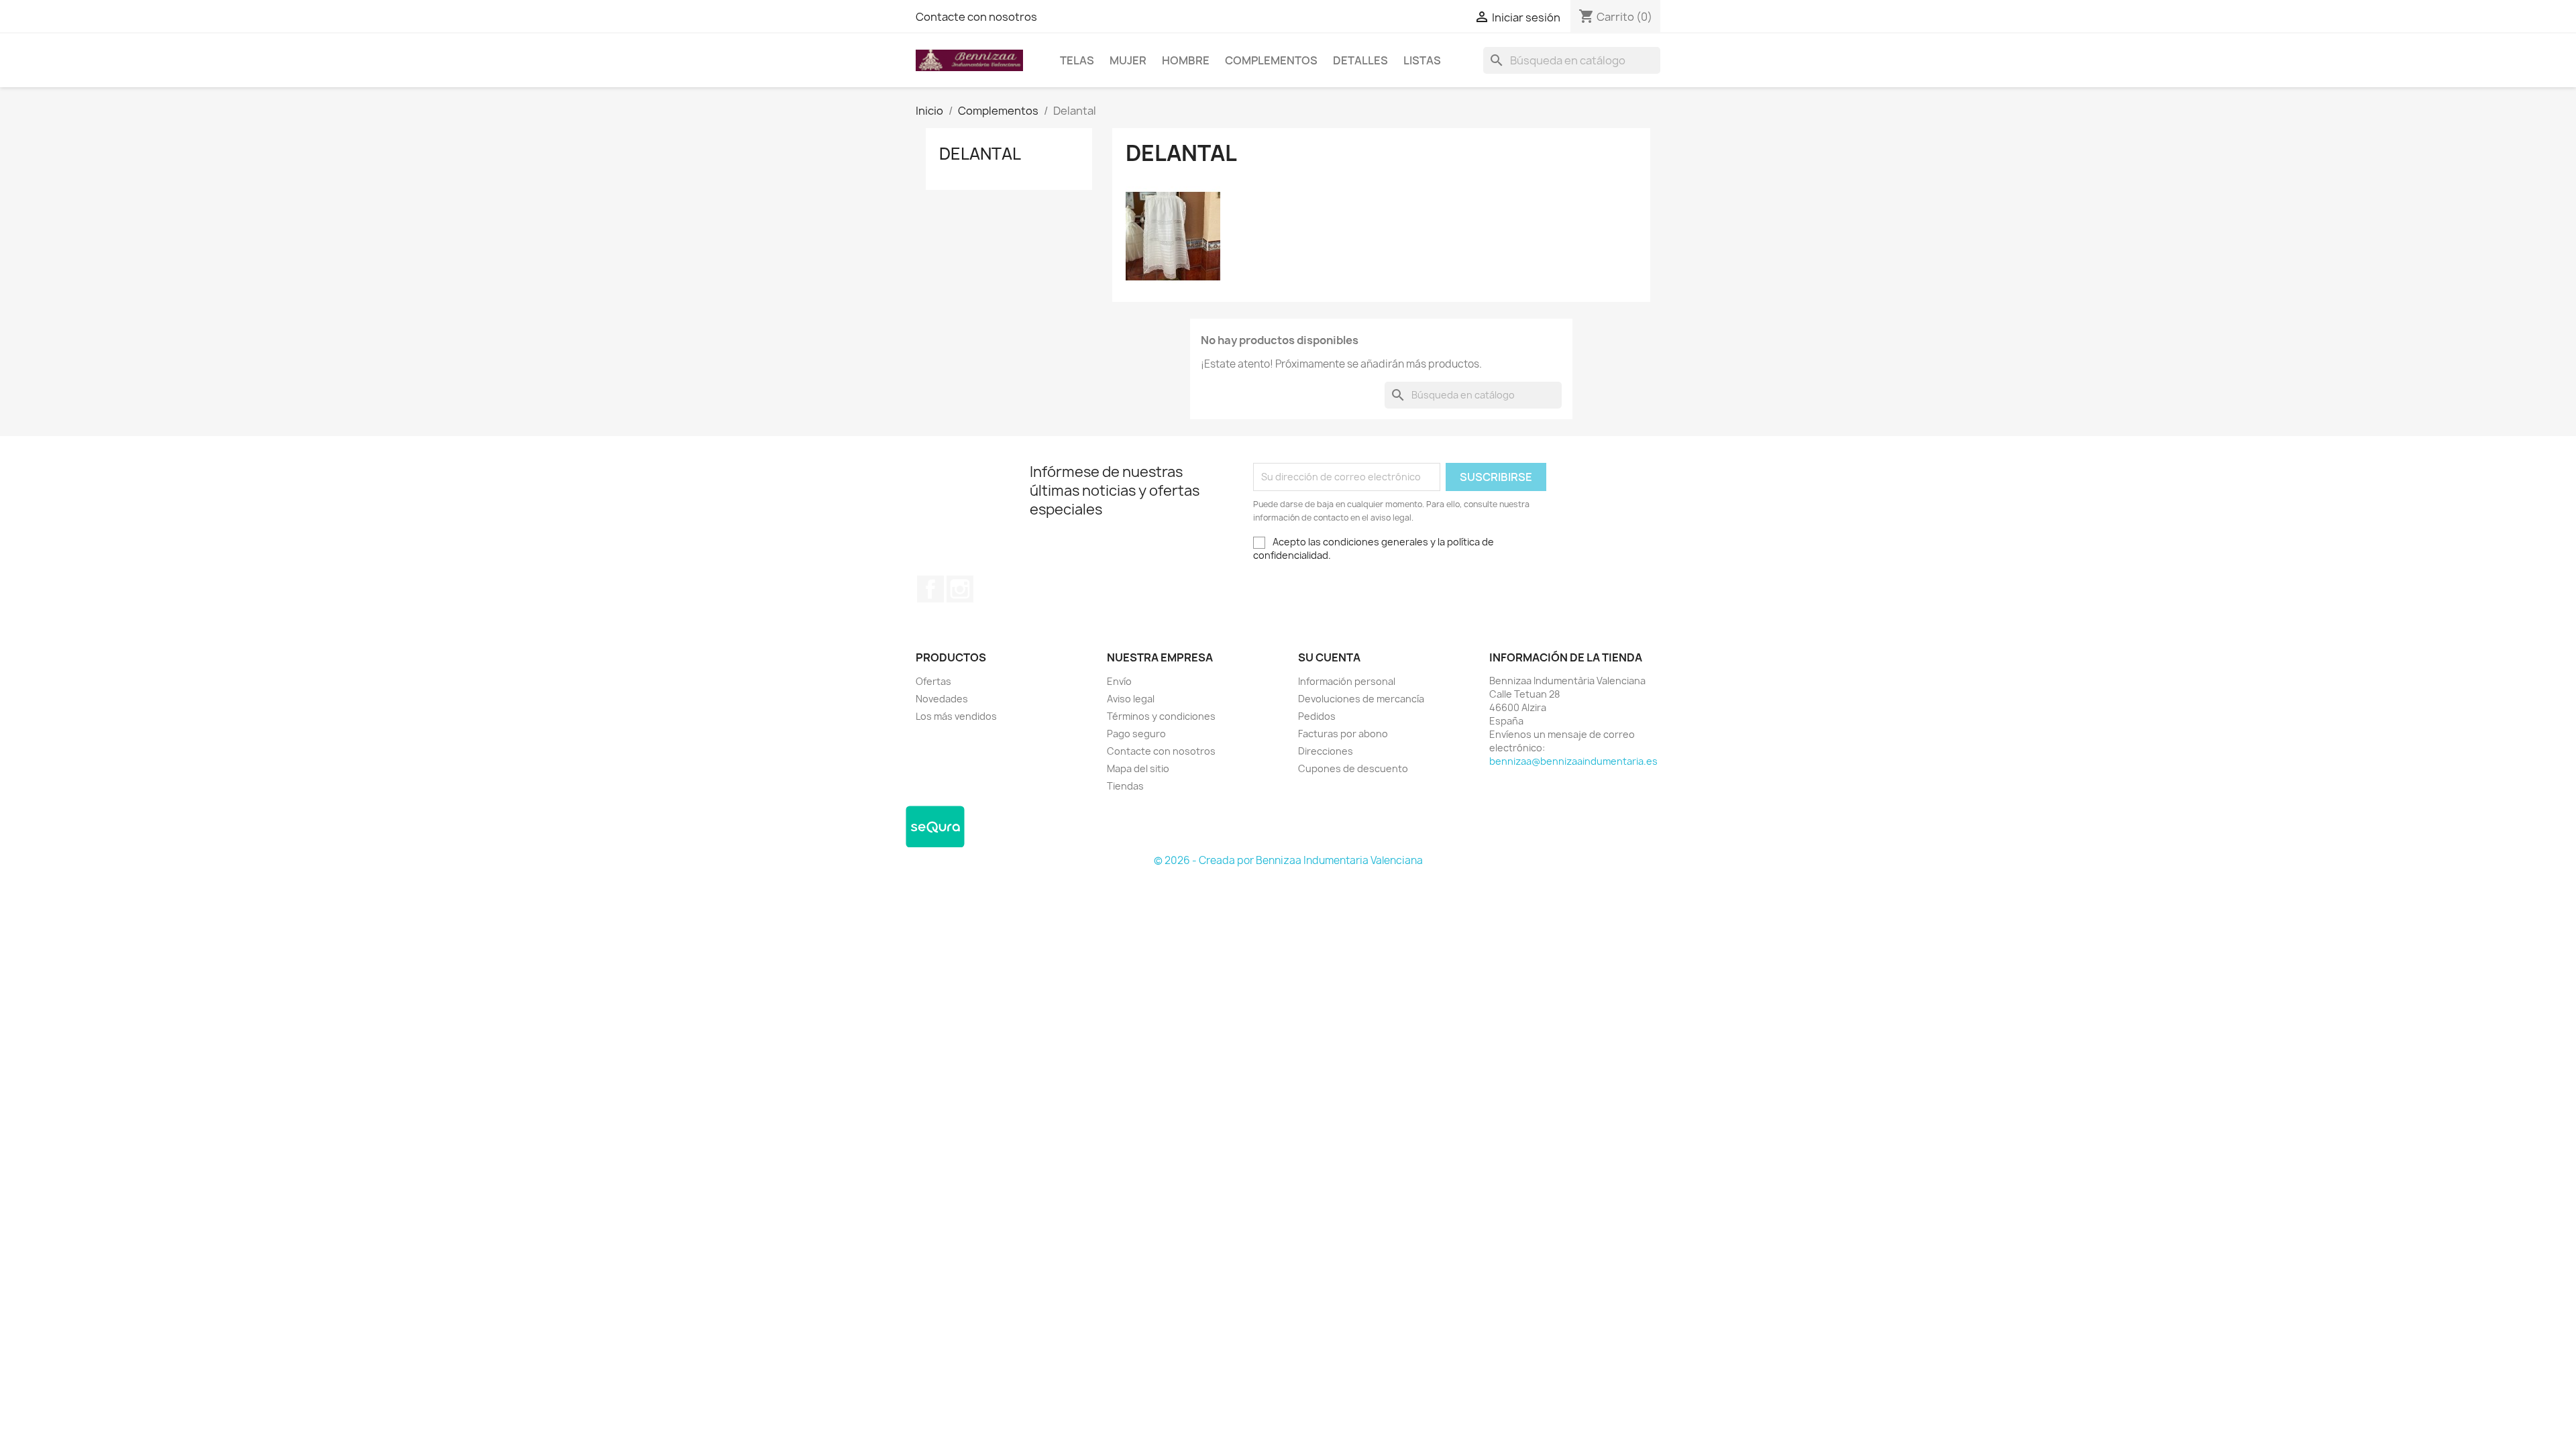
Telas (1077, 60)
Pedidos (1317, 716)
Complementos (1271, 60)
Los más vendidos (956, 716)
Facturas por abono (1343, 734)
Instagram (960, 589)
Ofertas (933, 681)
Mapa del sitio (1138, 768)
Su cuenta (1329, 657)
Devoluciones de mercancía (1361, 699)
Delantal (980, 154)
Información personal (1347, 681)
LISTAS (1422, 60)
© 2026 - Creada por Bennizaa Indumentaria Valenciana (1288, 860)
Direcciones (1326, 751)
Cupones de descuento (1353, 768)
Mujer (1128, 60)
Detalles (1360, 60)
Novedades (942, 699)
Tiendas (1125, 786)
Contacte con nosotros (976, 17)
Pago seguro (1136, 734)
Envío (1119, 681)
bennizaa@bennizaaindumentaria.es (1573, 761)
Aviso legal (1131, 699)
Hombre (1186, 60)
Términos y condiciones (1161, 716)
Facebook (930, 589)
